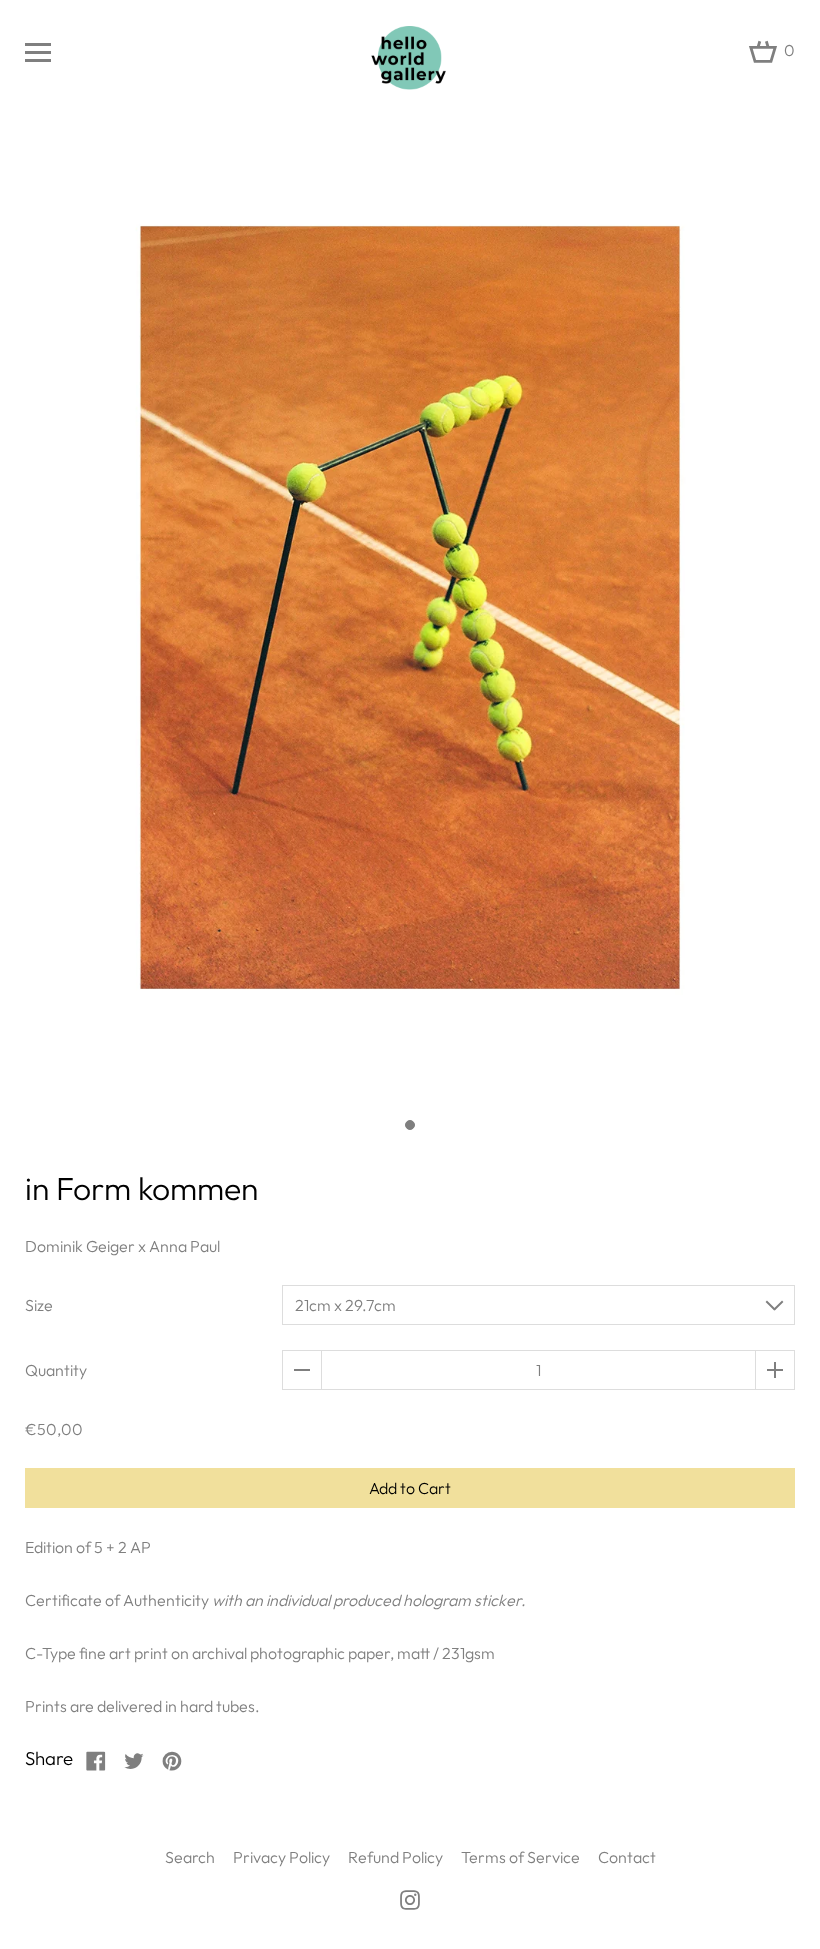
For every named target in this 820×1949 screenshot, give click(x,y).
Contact (627, 1857)
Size (39, 1305)
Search (190, 1857)
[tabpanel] (410, 620)
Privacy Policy (281, 1857)
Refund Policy (395, 1857)
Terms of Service (520, 1857)
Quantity (56, 1370)
